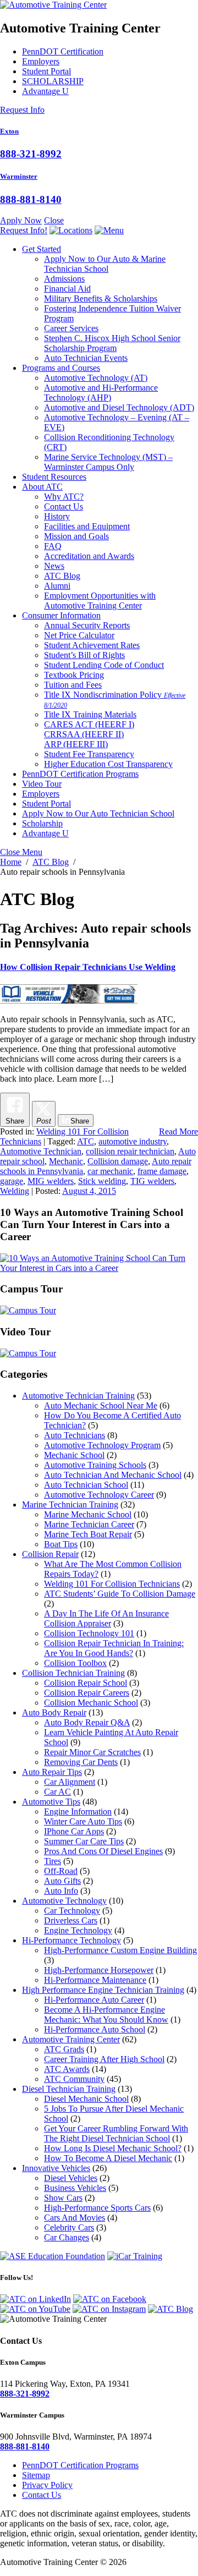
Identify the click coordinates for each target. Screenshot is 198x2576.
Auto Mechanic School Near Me (101, 1405)
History (57, 516)
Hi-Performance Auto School (95, 2029)
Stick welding (102, 1181)
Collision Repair (50, 1554)
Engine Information (78, 1812)
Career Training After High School (104, 2059)
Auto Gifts (62, 1881)
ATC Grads (64, 2049)
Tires (53, 1861)
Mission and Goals (76, 536)
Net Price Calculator (79, 635)
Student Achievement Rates (92, 645)
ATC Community (74, 2079)
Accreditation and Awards (89, 556)
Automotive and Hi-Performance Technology (101, 393)
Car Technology (72, 1911)
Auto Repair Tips (52, 1772)
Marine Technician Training (70, 1505)
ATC (86, 1141)
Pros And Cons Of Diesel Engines (103, 1851)
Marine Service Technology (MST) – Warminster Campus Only (108, 462)
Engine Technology (78, 1930)
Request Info (22, 110)
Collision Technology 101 (89, 1633)
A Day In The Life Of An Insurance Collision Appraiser (106, 1618)
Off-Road (61, 1871)
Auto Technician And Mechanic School (113, 1475)
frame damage (162, 1171)
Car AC (57, 1792)
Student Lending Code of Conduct (104, 665)
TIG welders (152, 1181)
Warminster (19, 176)
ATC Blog (62, 576)
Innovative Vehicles (56, 2168)
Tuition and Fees (73, 685)
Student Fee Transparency (89, 754)
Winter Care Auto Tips (83, 1821)
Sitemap (36, 2475)
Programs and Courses (61, 368)
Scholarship (42, 823)
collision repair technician (130, 1151)
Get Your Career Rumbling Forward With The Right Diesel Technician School (116, 2133)
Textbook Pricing (74, 675)
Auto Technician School (86, 1485)
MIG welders (51, 1181)
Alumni (57, 586)
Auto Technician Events (86, 358)
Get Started (42, 249)
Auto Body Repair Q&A (87, 1722)
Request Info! (24, 230)
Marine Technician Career (89, 1524)
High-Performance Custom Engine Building (120, 1950)
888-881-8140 (31, 199)
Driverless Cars (71, 1920)
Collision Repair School (86, 1683)
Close (54, 220)
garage (12, 1181)
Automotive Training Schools (95, 1465)
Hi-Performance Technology (71, 1940)
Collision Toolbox (75, 1663)
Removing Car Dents (81, 1762)
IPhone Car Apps (74, 1831)
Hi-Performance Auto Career (94, 2000)
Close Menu (21, 852)
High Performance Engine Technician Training (103, 1990)
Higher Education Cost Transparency (108, 764)
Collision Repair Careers (87, 1693)
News (54, 566)
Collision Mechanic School (91, 1703)
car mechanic (110, 1171)
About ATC (42, 487)
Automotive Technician (41, 1151)
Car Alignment (70, 1782)
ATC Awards (67, 2069)
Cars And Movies (75, 2218)
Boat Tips (61, 1544)
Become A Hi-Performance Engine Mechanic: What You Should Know (106, 2015)
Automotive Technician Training (78, 1396)
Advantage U (45, 91)
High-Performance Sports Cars (97, 2208)
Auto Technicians (75, 1435)
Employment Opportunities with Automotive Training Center (100, 601)
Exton (9, 131)
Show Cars (63, 2198)
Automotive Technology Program (102, 1445)
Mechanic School (74, 1455)
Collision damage (118, 1161)
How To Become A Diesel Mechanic (108, 2158)
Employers (41, 61)
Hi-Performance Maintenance (95, 1980)
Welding (15, 1191)
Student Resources (54, 477)
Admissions (64, 279)
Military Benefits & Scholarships (101, 298)
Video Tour (42, 784)
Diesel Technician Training (69, 2089)
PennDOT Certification (63, 51)
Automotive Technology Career (99, 1495)
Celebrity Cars (69, 2227)
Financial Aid (67, 289)
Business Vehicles (75, 2188)
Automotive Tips (51, 1802)
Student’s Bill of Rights (84, 655)
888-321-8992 (31, 154)
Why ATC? (64, 497)
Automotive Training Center (71, 2039)
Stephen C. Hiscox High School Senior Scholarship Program (112, 343)
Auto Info (61, 1891)
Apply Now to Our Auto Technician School (98, 813)
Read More (178, 1131)
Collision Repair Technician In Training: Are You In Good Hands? (114, 1648)
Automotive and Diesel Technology (119, 407)
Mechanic (66, 1161)
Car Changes (67, 2237)
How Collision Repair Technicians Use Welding (88, 967)
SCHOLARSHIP (53, 81)
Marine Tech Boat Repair (88, 1534)
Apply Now (21, 220)
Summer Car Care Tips (84, 1841)
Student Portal (46, 71)
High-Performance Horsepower (99, 1970)
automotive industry (133, 1141)
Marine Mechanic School (88, 1514)
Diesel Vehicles (71, 2178)
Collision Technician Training (73, 1673)
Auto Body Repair (54, 1712)
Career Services (71, 328)
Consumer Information (61, 615)
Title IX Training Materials (90, 714)
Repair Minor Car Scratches (92, 1752)
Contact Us (64, 506)
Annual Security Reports (87, 625)
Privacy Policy (47, 2485)
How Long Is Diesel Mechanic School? (113, 2148)
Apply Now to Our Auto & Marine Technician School (105, 264)
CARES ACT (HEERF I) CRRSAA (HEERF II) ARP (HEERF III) (89, 734)
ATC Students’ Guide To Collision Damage (120, 1594)
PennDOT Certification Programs (80, 774)
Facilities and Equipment (87, 526)
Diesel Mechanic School (86, 2099)
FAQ (53, 546)
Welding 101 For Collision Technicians (112, 1584)
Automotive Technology (96, 378)
